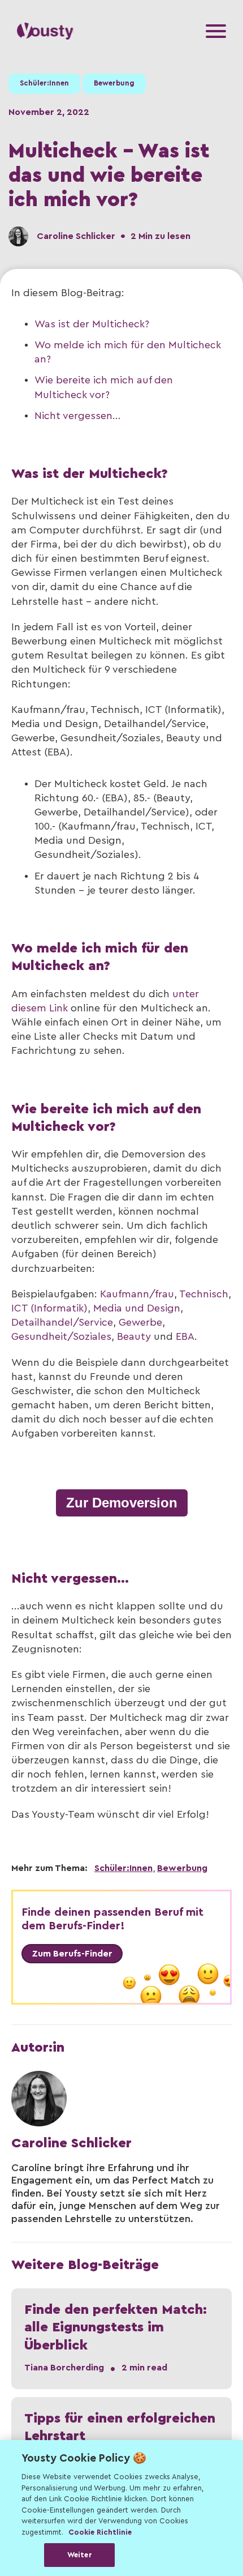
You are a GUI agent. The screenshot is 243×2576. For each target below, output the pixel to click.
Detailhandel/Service (62, 1322)
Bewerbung (114, 83)
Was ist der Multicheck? (92, 324)
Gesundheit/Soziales (61, 1336)
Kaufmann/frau (137, 1294)
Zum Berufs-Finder (72, 1954)
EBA (185, 1336)
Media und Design (137, 1308)
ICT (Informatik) (49, 1308)
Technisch (204, 1294)
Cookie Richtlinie (100, 2532)
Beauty (134, 1336)
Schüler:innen (44, 83)
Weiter (80, 2555)
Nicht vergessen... (78, 416)
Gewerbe (140, 1322)
